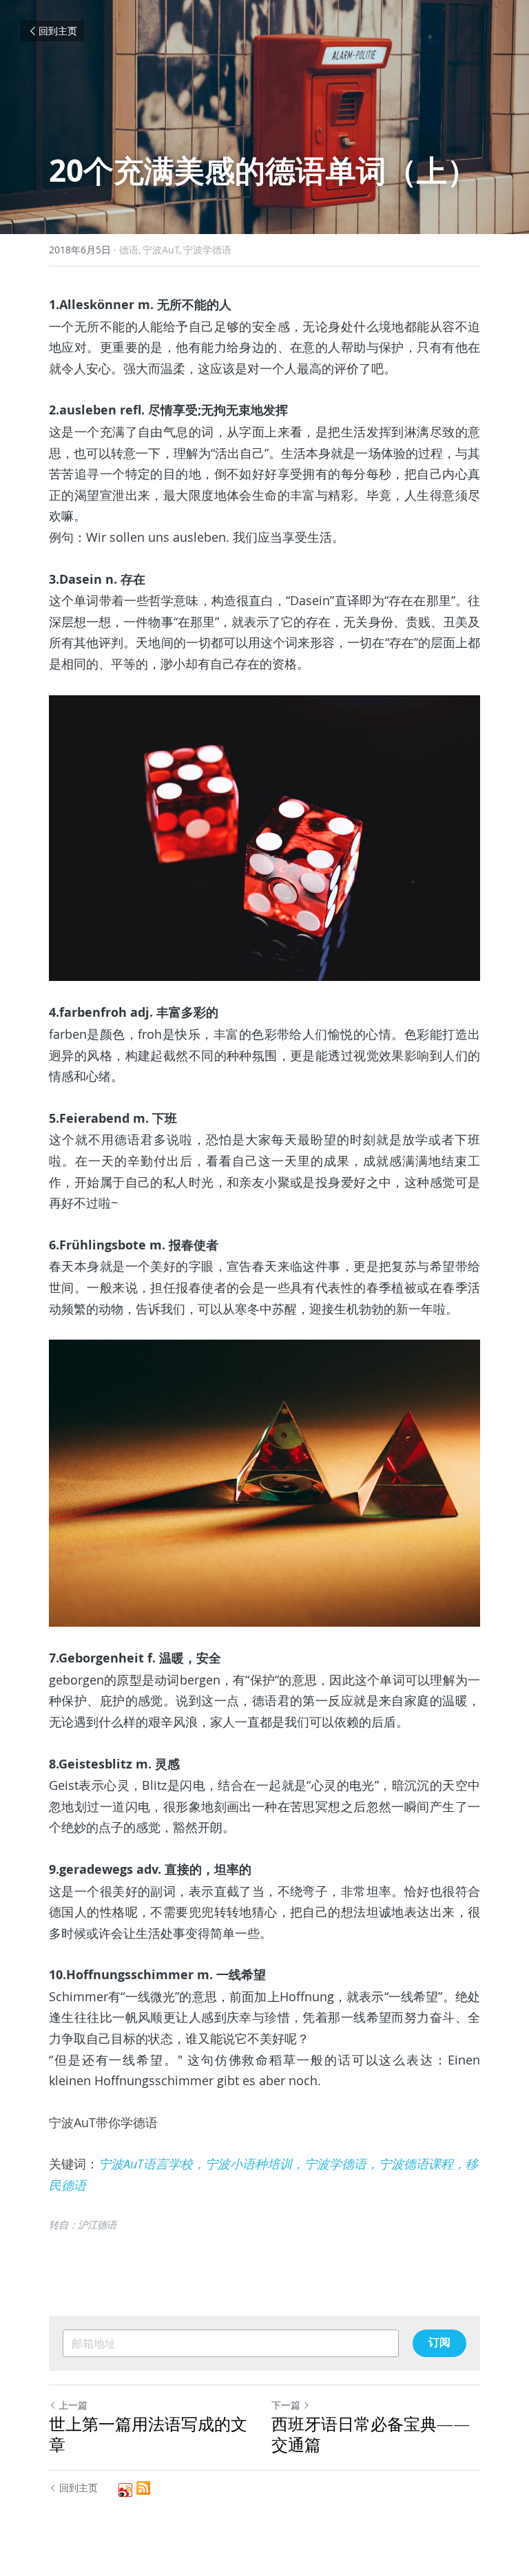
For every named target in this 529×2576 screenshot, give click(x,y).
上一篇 (73, 2405)
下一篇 (286, 2405)
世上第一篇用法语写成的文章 (148, 2434)
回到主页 (58, 31)
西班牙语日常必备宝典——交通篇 (371, 2434)
